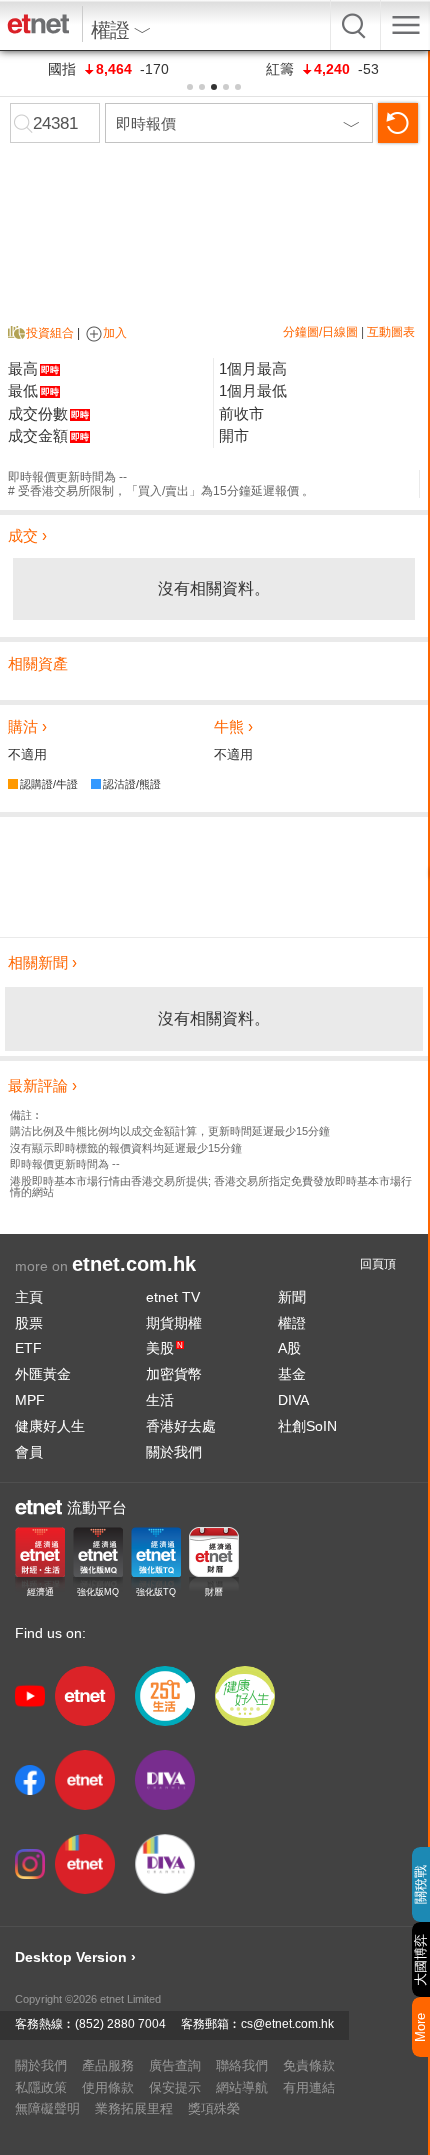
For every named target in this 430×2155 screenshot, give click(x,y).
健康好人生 (50, 1426)
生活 (160, 1400)
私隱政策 (41, 2087)
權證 (292, 1323)
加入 (115, 333)
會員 (29, 1452)
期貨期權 (174, 1323)
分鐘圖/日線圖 (320, 332)
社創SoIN (307, 1426)
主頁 (29, 1297)
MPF (30, 1400)
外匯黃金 (43, 1374)
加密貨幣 (174, 1374)
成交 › (27, 535)
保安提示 (175, 2087)
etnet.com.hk (134, 1264)
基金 (292, 1374)
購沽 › (27, 726)
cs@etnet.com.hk (287, 2024)
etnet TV (173, 1297)
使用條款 (108, 2087)
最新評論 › (42, 1085)
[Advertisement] (214, 877)
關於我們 (174, 1452)
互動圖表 (391, 332)
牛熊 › (233, 726)
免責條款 (309, 2065)
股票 (29, 1323)
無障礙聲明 (47, 2108)
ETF (28, 1348)
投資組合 (50, 333)
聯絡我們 (242, 2065)
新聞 (292, 1297)
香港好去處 (181, 1426)
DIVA (293, 1400)
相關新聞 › (42, 962)
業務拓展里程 (134, 2108)
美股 (164, 1348)
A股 (289, 1348)
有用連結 (309, 2087)
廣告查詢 (175, 2065)
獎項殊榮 (214, 2108)
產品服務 (108, 2065)
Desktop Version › (75, 1957)
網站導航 (242, 2087)
